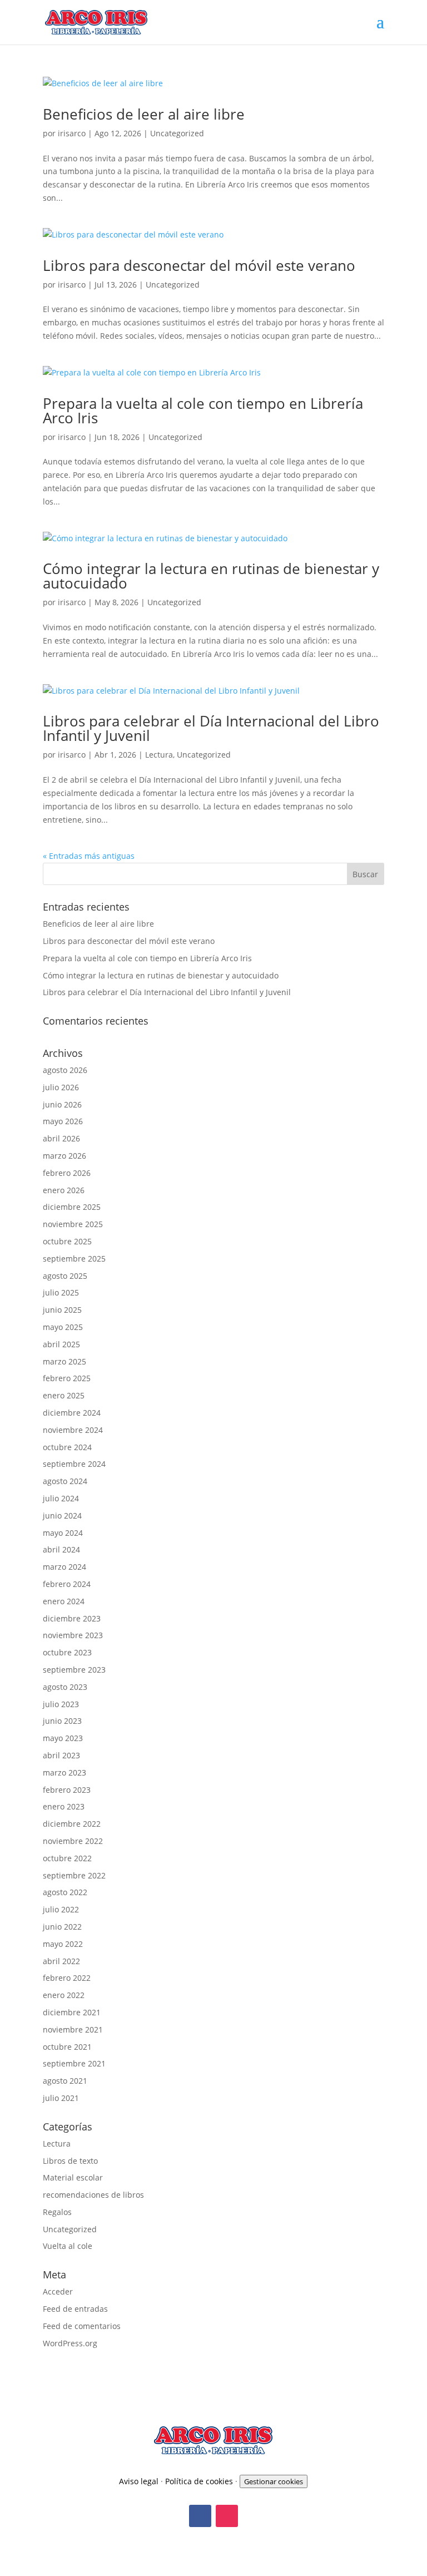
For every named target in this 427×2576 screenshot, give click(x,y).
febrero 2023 (67, 1790)
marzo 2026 (64, 1156)
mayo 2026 (63, 1121)
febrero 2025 (67, 1378)
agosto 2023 (65, 1687)
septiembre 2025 (74, 1259)
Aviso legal (139, 2481)
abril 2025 (61, 1344)
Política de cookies (199, 2481)
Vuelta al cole (68, 2246)
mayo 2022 (63, 1944)
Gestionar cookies (274, 2481)
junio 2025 (62, 1310)
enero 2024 (64, 1601)
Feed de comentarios (82, 2326)
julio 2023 (61, 1704)
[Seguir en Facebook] (200, 2516)
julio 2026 (61, 1087)
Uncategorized (177, 133)
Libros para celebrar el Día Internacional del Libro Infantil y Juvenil (211, 728)
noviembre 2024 (73, 1430)
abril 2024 (61, 1549)
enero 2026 (64, 1190)
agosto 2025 (65, 1276)
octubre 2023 (67, 1652)
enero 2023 (64, 1806)
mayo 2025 (63, 1327)
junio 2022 (62, 1927)
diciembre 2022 (72, 1824)
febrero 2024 (67, 1584)
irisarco (72, 133)
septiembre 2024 (74, 1464)
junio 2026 (62, 1104)
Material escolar (73, 2177)
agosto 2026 (65, 1070)
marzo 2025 (64, 1361)
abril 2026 (61, 1138)
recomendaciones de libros (93, 2195)
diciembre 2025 (72, 1207)
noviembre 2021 (73, 2029)
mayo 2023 (63, 1738)
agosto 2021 (65, 2081)
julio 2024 (61, 1498)
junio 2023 (62, 1721)
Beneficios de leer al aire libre (144, 114)
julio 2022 (61, 1909)
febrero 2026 (67, 1173)
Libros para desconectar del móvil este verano (199, 265)
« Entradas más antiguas (89, 856)
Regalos (57, 2212)
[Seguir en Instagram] (227, 2516)
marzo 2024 (64, 1567)
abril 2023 (61, 1755)
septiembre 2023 (74, 1670)
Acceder (58, 2291)
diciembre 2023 (72, 1618)
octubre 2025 (67, 1241)
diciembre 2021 (72, 2012)
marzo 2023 (64, 1772)
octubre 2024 (67, 1447)
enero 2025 (64, 1395)
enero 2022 (64, 1995)
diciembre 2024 (72, 1413)
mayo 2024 (63, 1533)
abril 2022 (61, 1961)
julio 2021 (61, 2098)
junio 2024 (62, 1516)
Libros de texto (70, 2161)
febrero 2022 (67, 1978)
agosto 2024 (65, 1481)
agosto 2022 (65, 1892)
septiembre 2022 (74, 1875)
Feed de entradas (75, 2309)
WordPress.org (70, 2343)
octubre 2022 (67, 1858)
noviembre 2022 (73, 1841)
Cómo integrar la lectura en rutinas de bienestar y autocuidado (211, 576)
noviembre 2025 (73, 1224)
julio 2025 (61, 1292)
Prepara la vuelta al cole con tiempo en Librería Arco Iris (203, 411)
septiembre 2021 (74, 2063)
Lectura (159, 755)
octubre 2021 (67, 2047)
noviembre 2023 (73, 1635)
